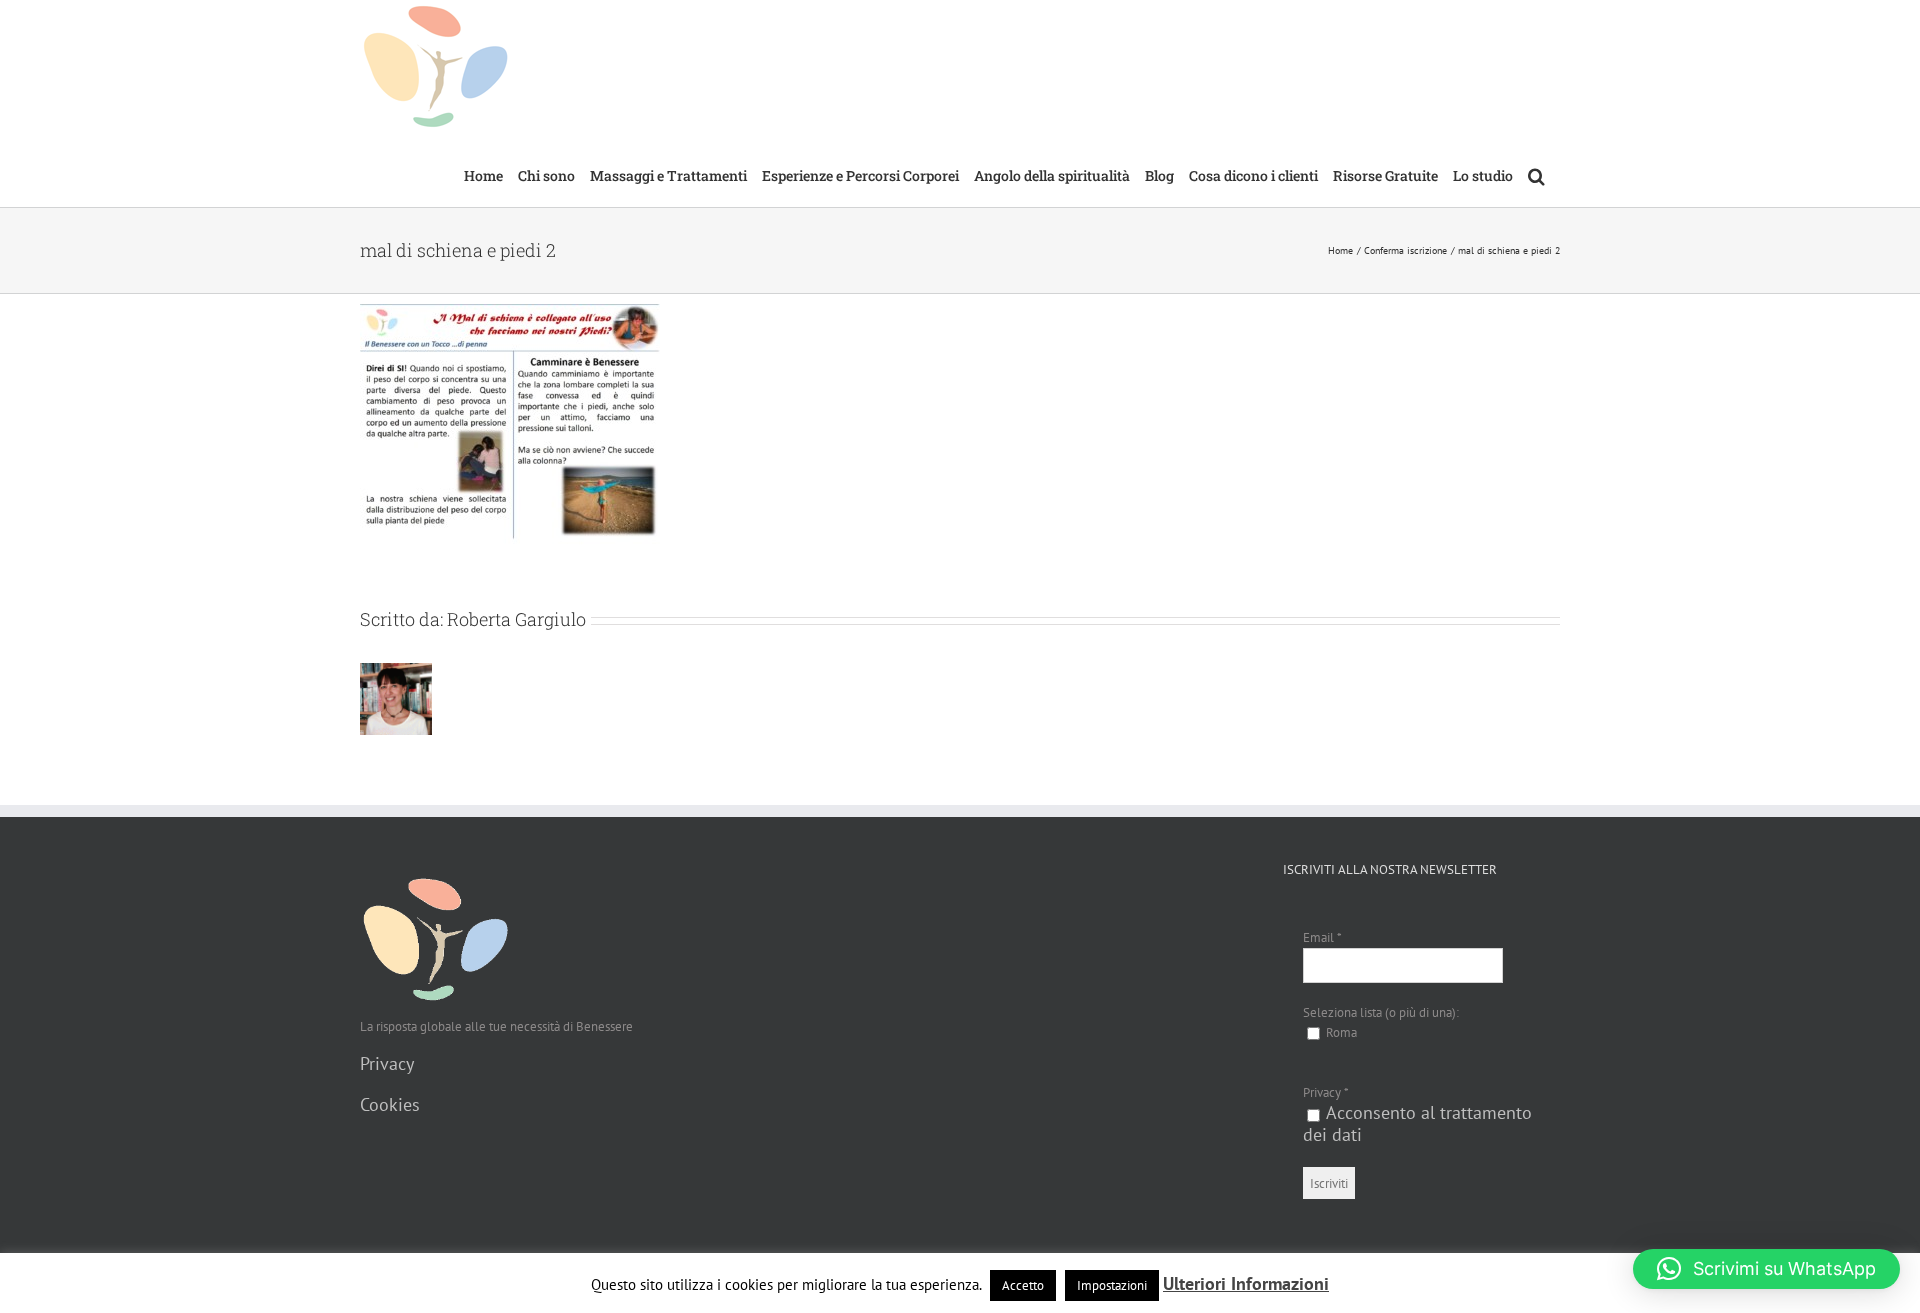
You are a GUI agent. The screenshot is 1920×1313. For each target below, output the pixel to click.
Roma (1340, 1032)
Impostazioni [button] (1112, 1285)
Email (1322, 937)
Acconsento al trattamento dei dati (1417, 1123)
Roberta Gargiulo (516, 619)
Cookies (390, 1104)
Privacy (387, 1063)
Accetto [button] (1023, 1285)
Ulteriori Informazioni (1246, 1283)
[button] (1536, 174)
